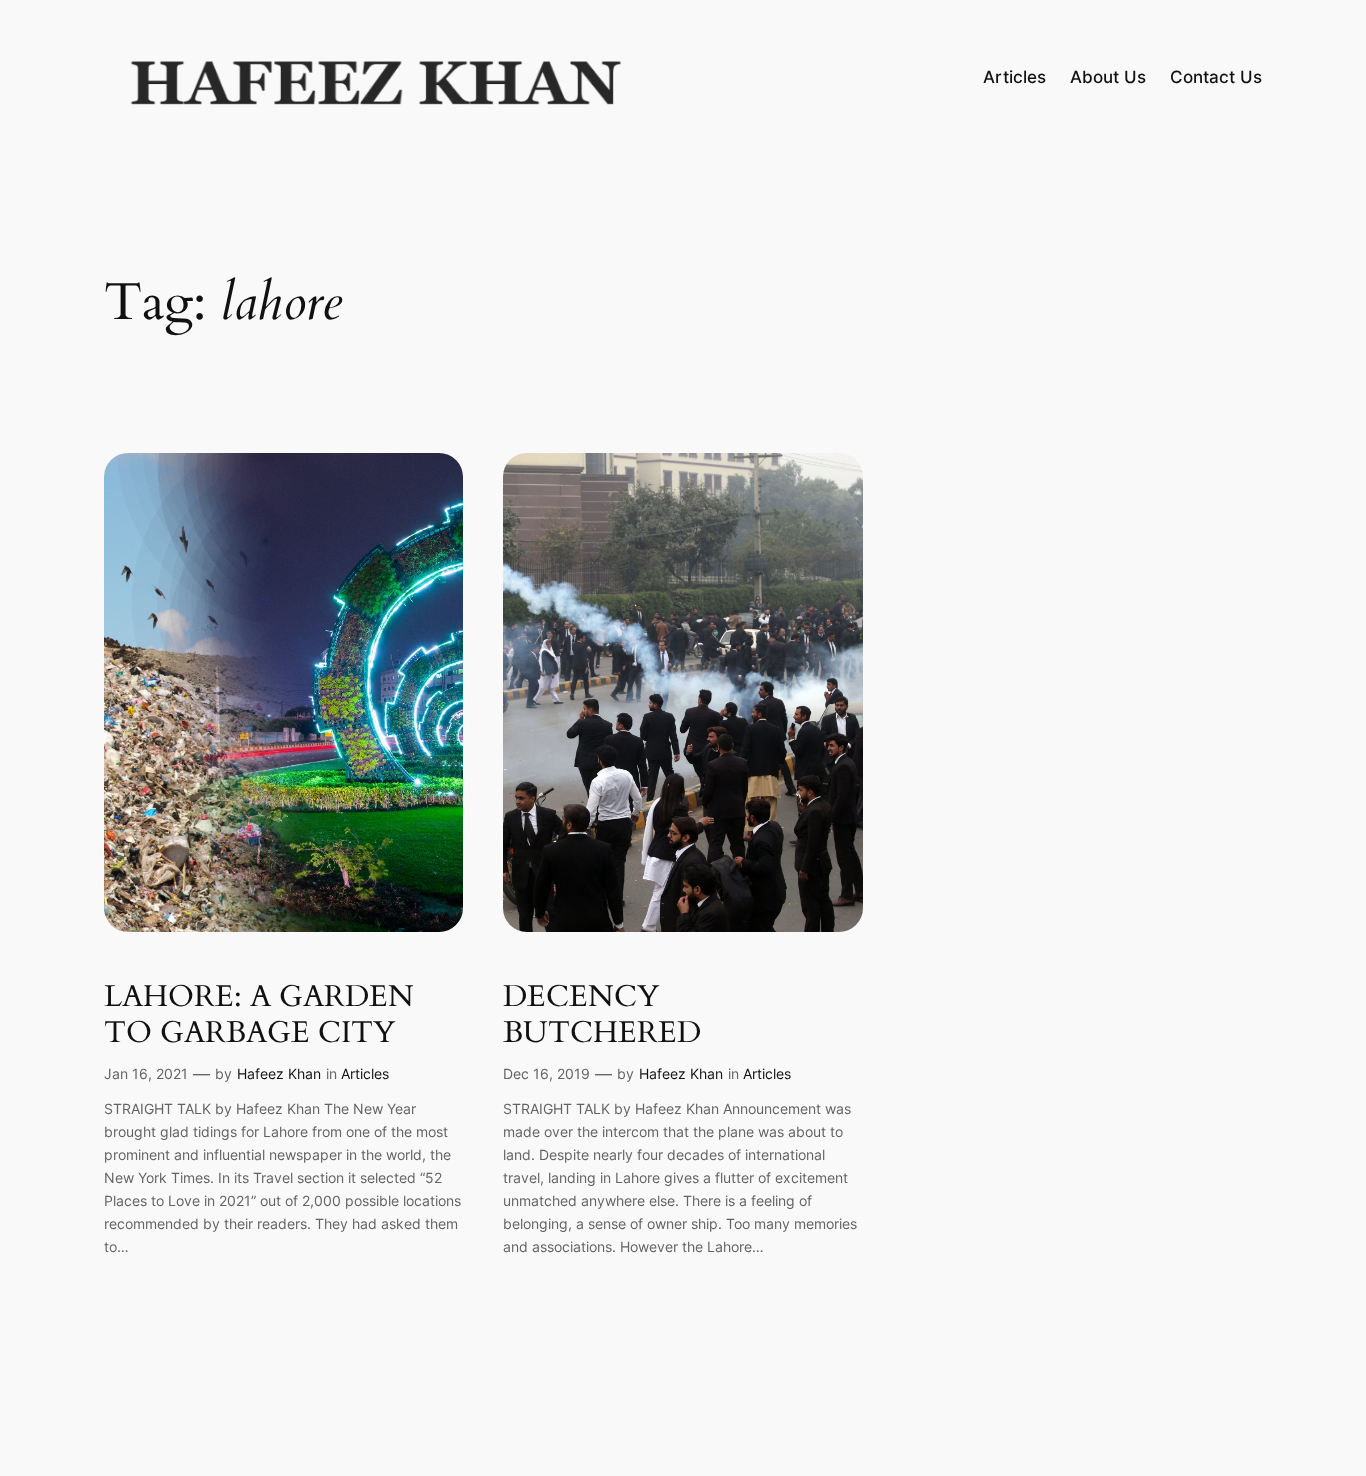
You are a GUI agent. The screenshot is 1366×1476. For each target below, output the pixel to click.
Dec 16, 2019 (546, 1073)
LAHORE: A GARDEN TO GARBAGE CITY (259, 1015)
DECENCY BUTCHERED (602, 1015)
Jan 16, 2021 (146, 1073)
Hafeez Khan (279, 1073)
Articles (365, 1073)
